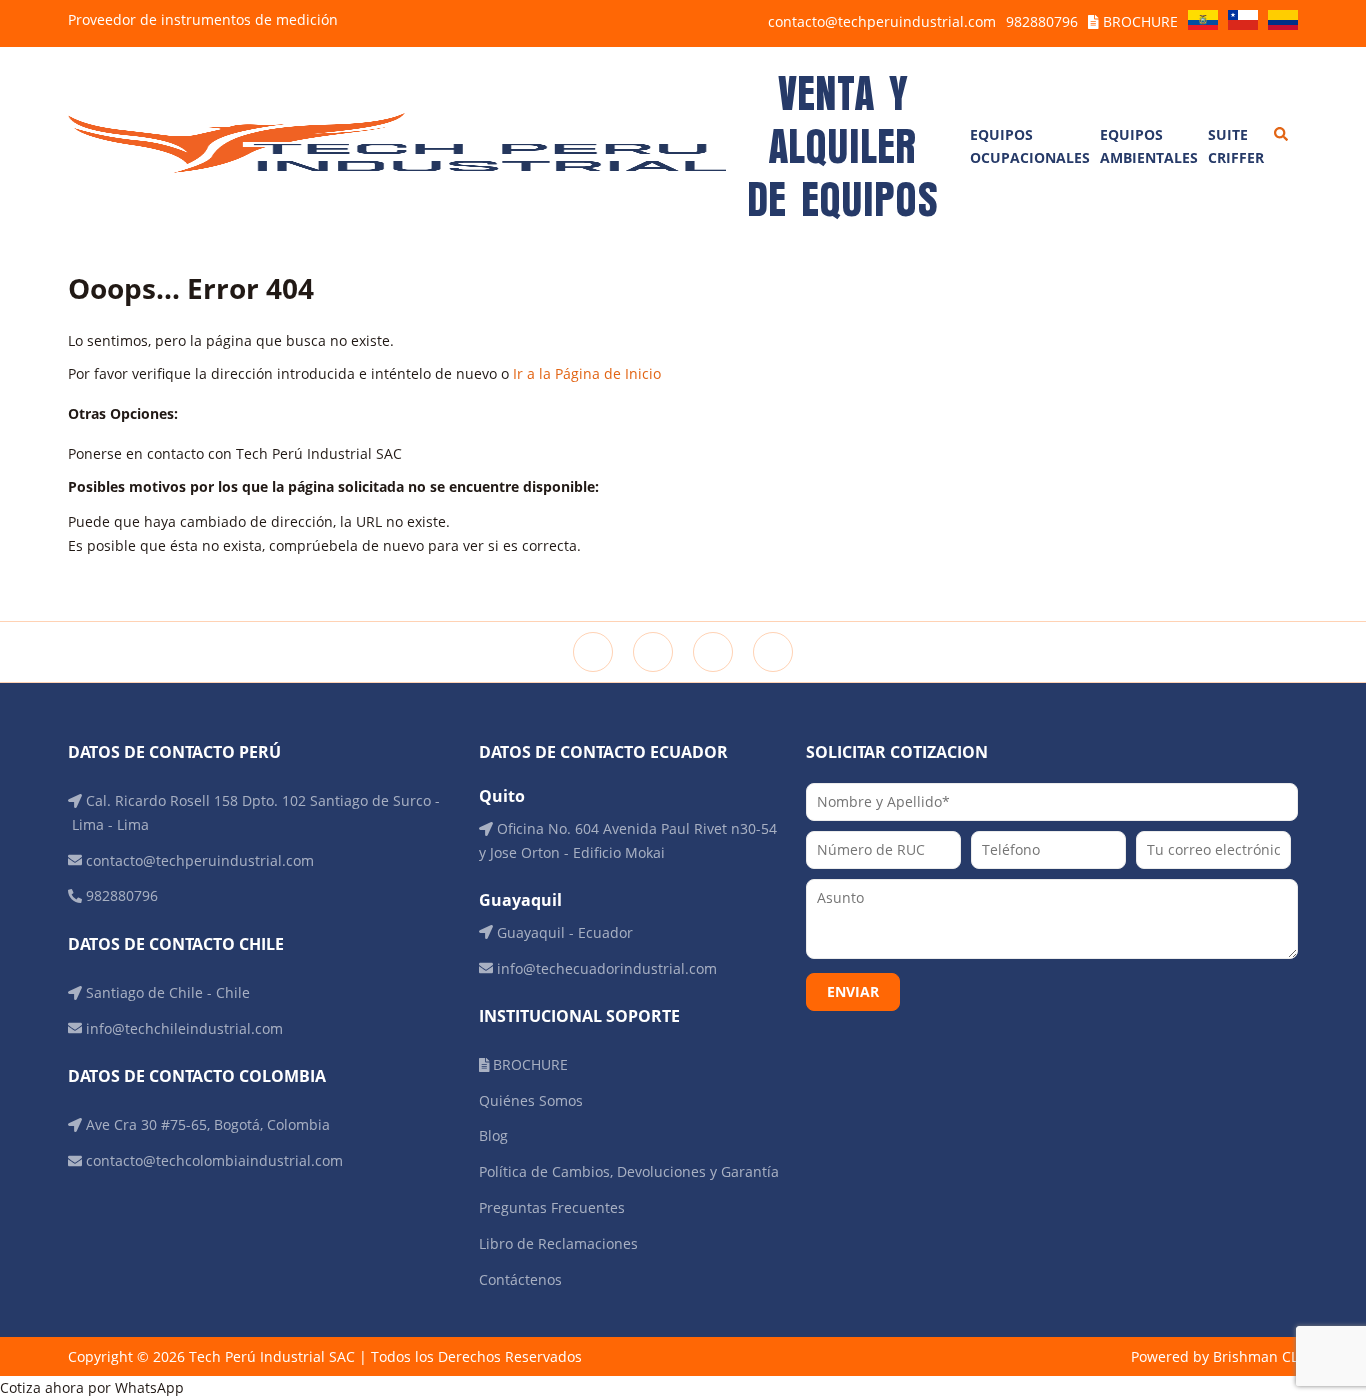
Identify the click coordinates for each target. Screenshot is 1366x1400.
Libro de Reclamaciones (558, 1243)
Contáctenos (520, 1279)
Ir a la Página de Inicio (587, 373)
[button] (683, 1388)
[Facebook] (593, 652)
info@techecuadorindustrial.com (605, 968)
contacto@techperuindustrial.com (882, 21)
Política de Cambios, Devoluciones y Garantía (629, 1171)
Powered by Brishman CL (1214, 1356)
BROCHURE (1138, 21)
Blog (493, 1135)
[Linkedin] (713, 652)
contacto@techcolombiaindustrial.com (212, 1160)
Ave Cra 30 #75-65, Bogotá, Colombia (206, 1124)
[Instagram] (653, 652)
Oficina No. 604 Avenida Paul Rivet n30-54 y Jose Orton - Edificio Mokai (628, 840)
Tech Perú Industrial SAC (272, 1356)
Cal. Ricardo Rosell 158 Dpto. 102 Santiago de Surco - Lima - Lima (254, 812)
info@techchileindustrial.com (182, 1028)
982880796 (1042, 21)
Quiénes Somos (531, 1100)
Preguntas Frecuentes (552, 1207)
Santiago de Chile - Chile (166, 992)
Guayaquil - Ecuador (563, 932)
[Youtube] (773, 652)
